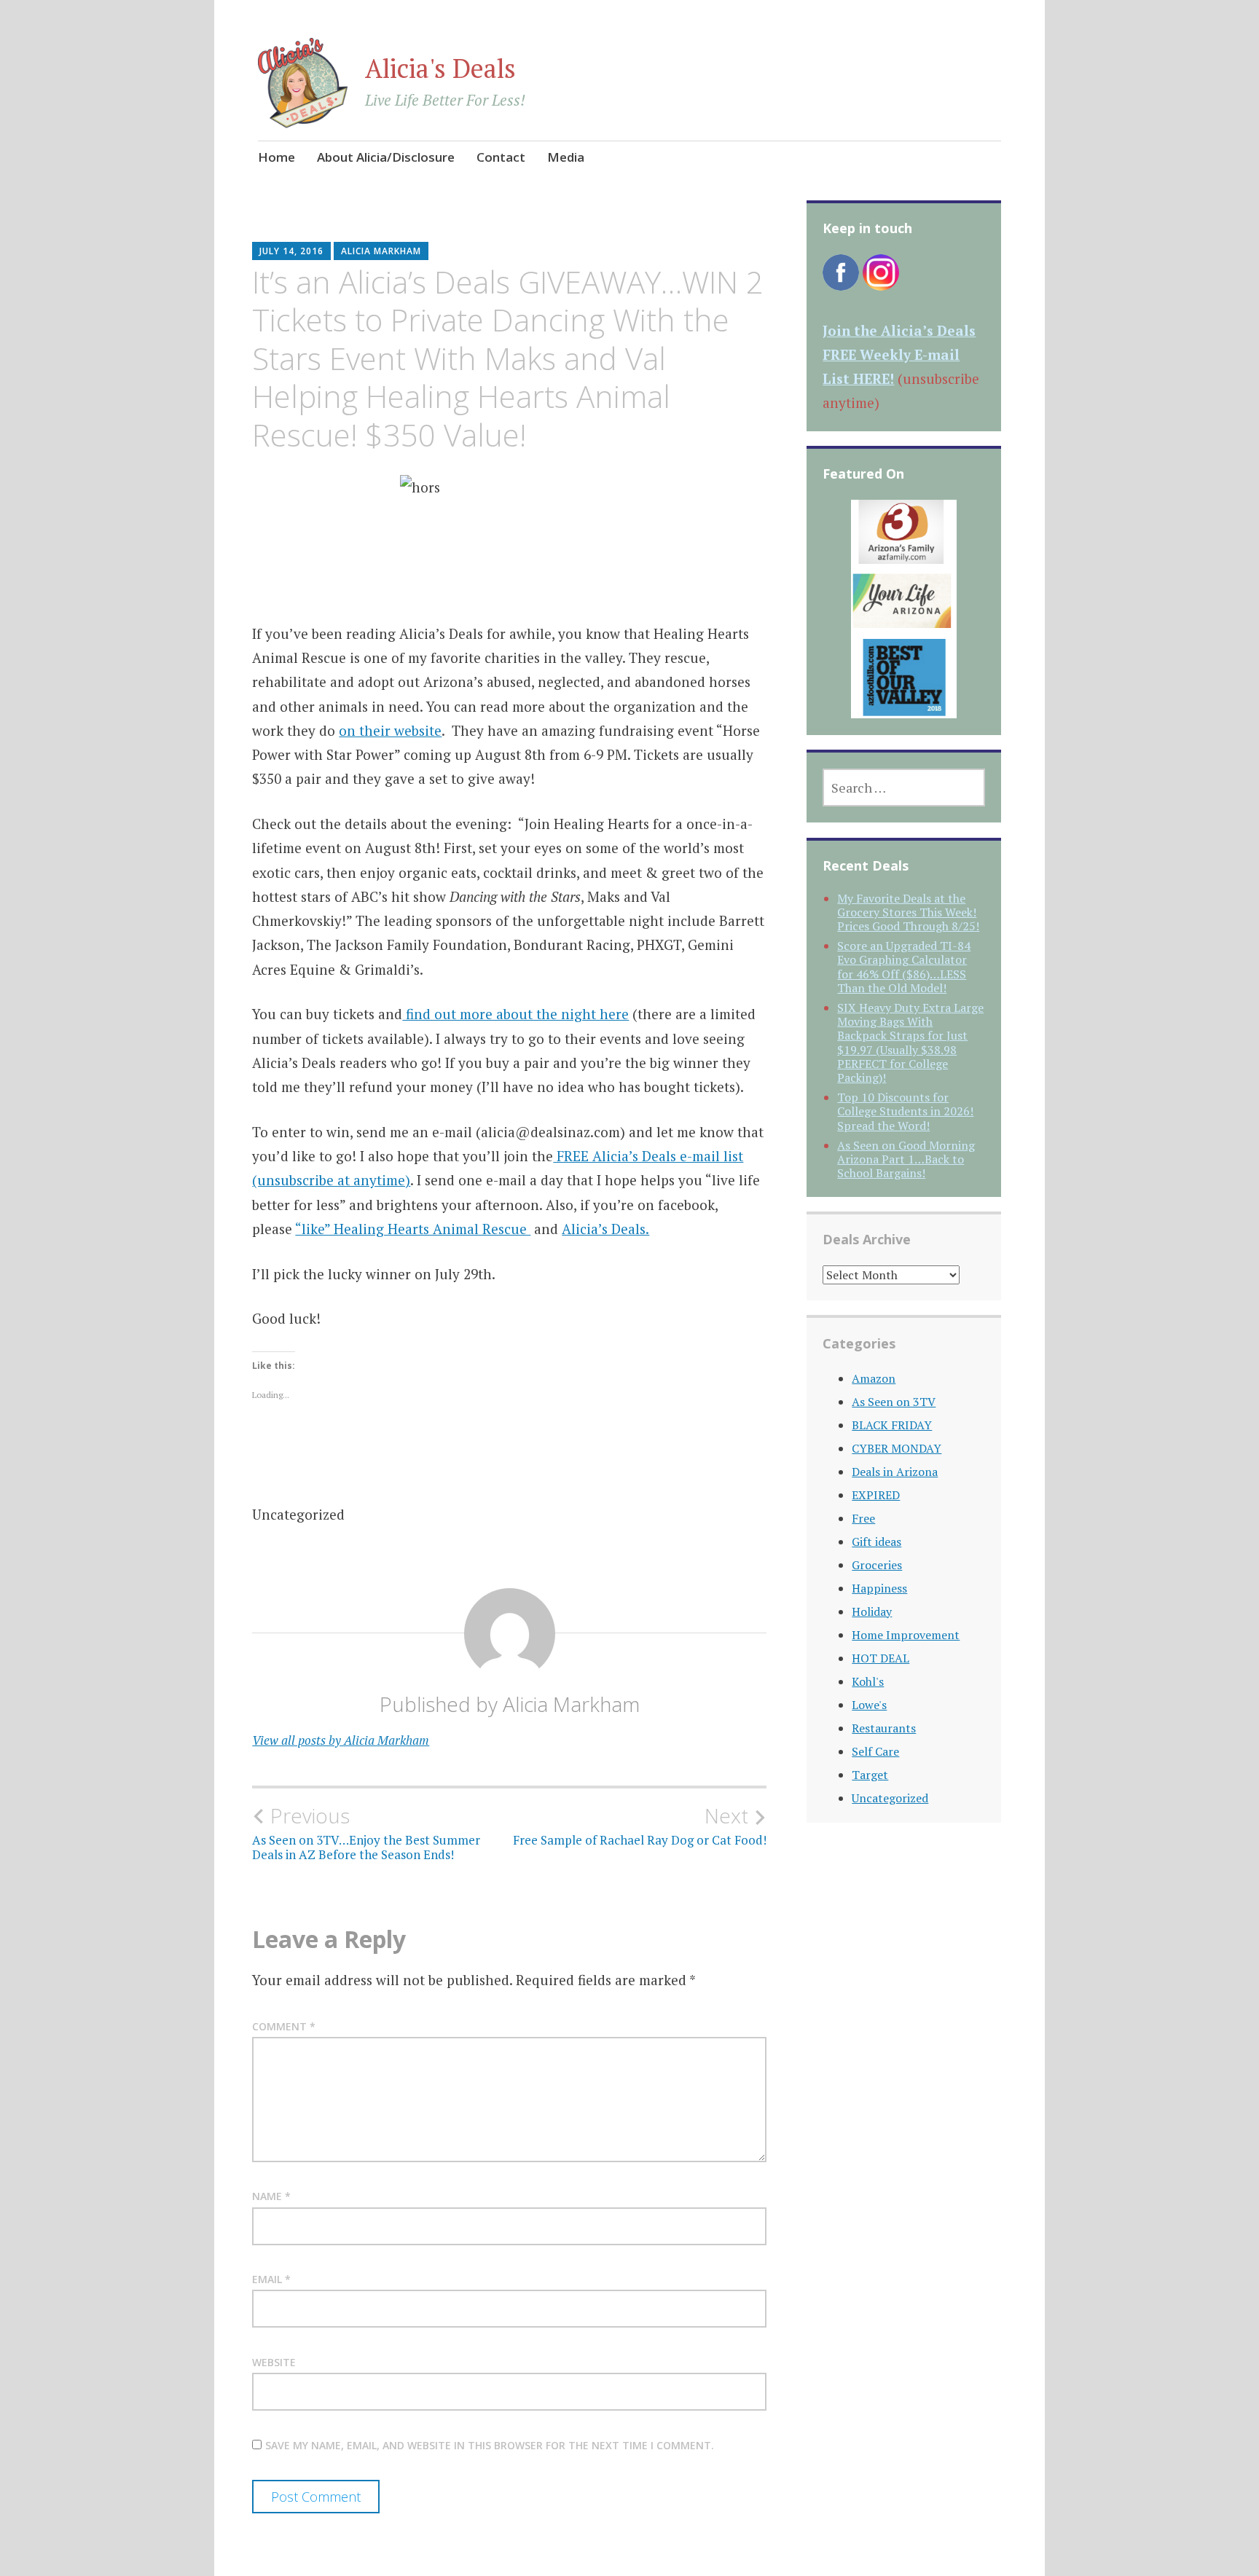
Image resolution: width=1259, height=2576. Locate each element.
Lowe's (869, 1705)
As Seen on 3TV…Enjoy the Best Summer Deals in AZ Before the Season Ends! (366, 1833)
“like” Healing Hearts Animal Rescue (413, 1229)
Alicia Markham (381, 251)
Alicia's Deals (440, 68)
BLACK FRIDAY (892, 1425)
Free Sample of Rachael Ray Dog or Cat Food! (640, 1826)
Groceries (877, 1565)
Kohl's (868, 1681)
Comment (284, 2026)
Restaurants (884, 1728)
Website (274, 2362)
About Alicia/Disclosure (386, 157)
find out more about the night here (515, 1014)
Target (870, 1775)
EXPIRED (876, 1495)
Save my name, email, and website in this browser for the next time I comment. (490, 2445)
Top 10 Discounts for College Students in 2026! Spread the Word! (905, 1111)
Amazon (874, 1378)
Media (566, 157)
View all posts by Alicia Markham (341, 1740)
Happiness (879, 1588)
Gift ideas (876, 1542)
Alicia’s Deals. (605, 1229)
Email (271, 2279)
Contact (501, 157)
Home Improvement (906, 1635)
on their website (390, 730)
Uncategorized (890, 1798)
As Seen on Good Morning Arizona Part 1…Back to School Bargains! (906, 1159)
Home (276, 157)
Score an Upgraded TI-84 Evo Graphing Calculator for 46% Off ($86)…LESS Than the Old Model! (904, 967)
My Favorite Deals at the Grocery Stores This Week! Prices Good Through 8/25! (908, 912)
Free (863, 1518)
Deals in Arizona (895, 1472)
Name (271, 2196)
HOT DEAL (880, 1658)
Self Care (875, 1751)
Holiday (872, 1611)
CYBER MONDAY (897, 1448)
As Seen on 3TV (894, 1402)
